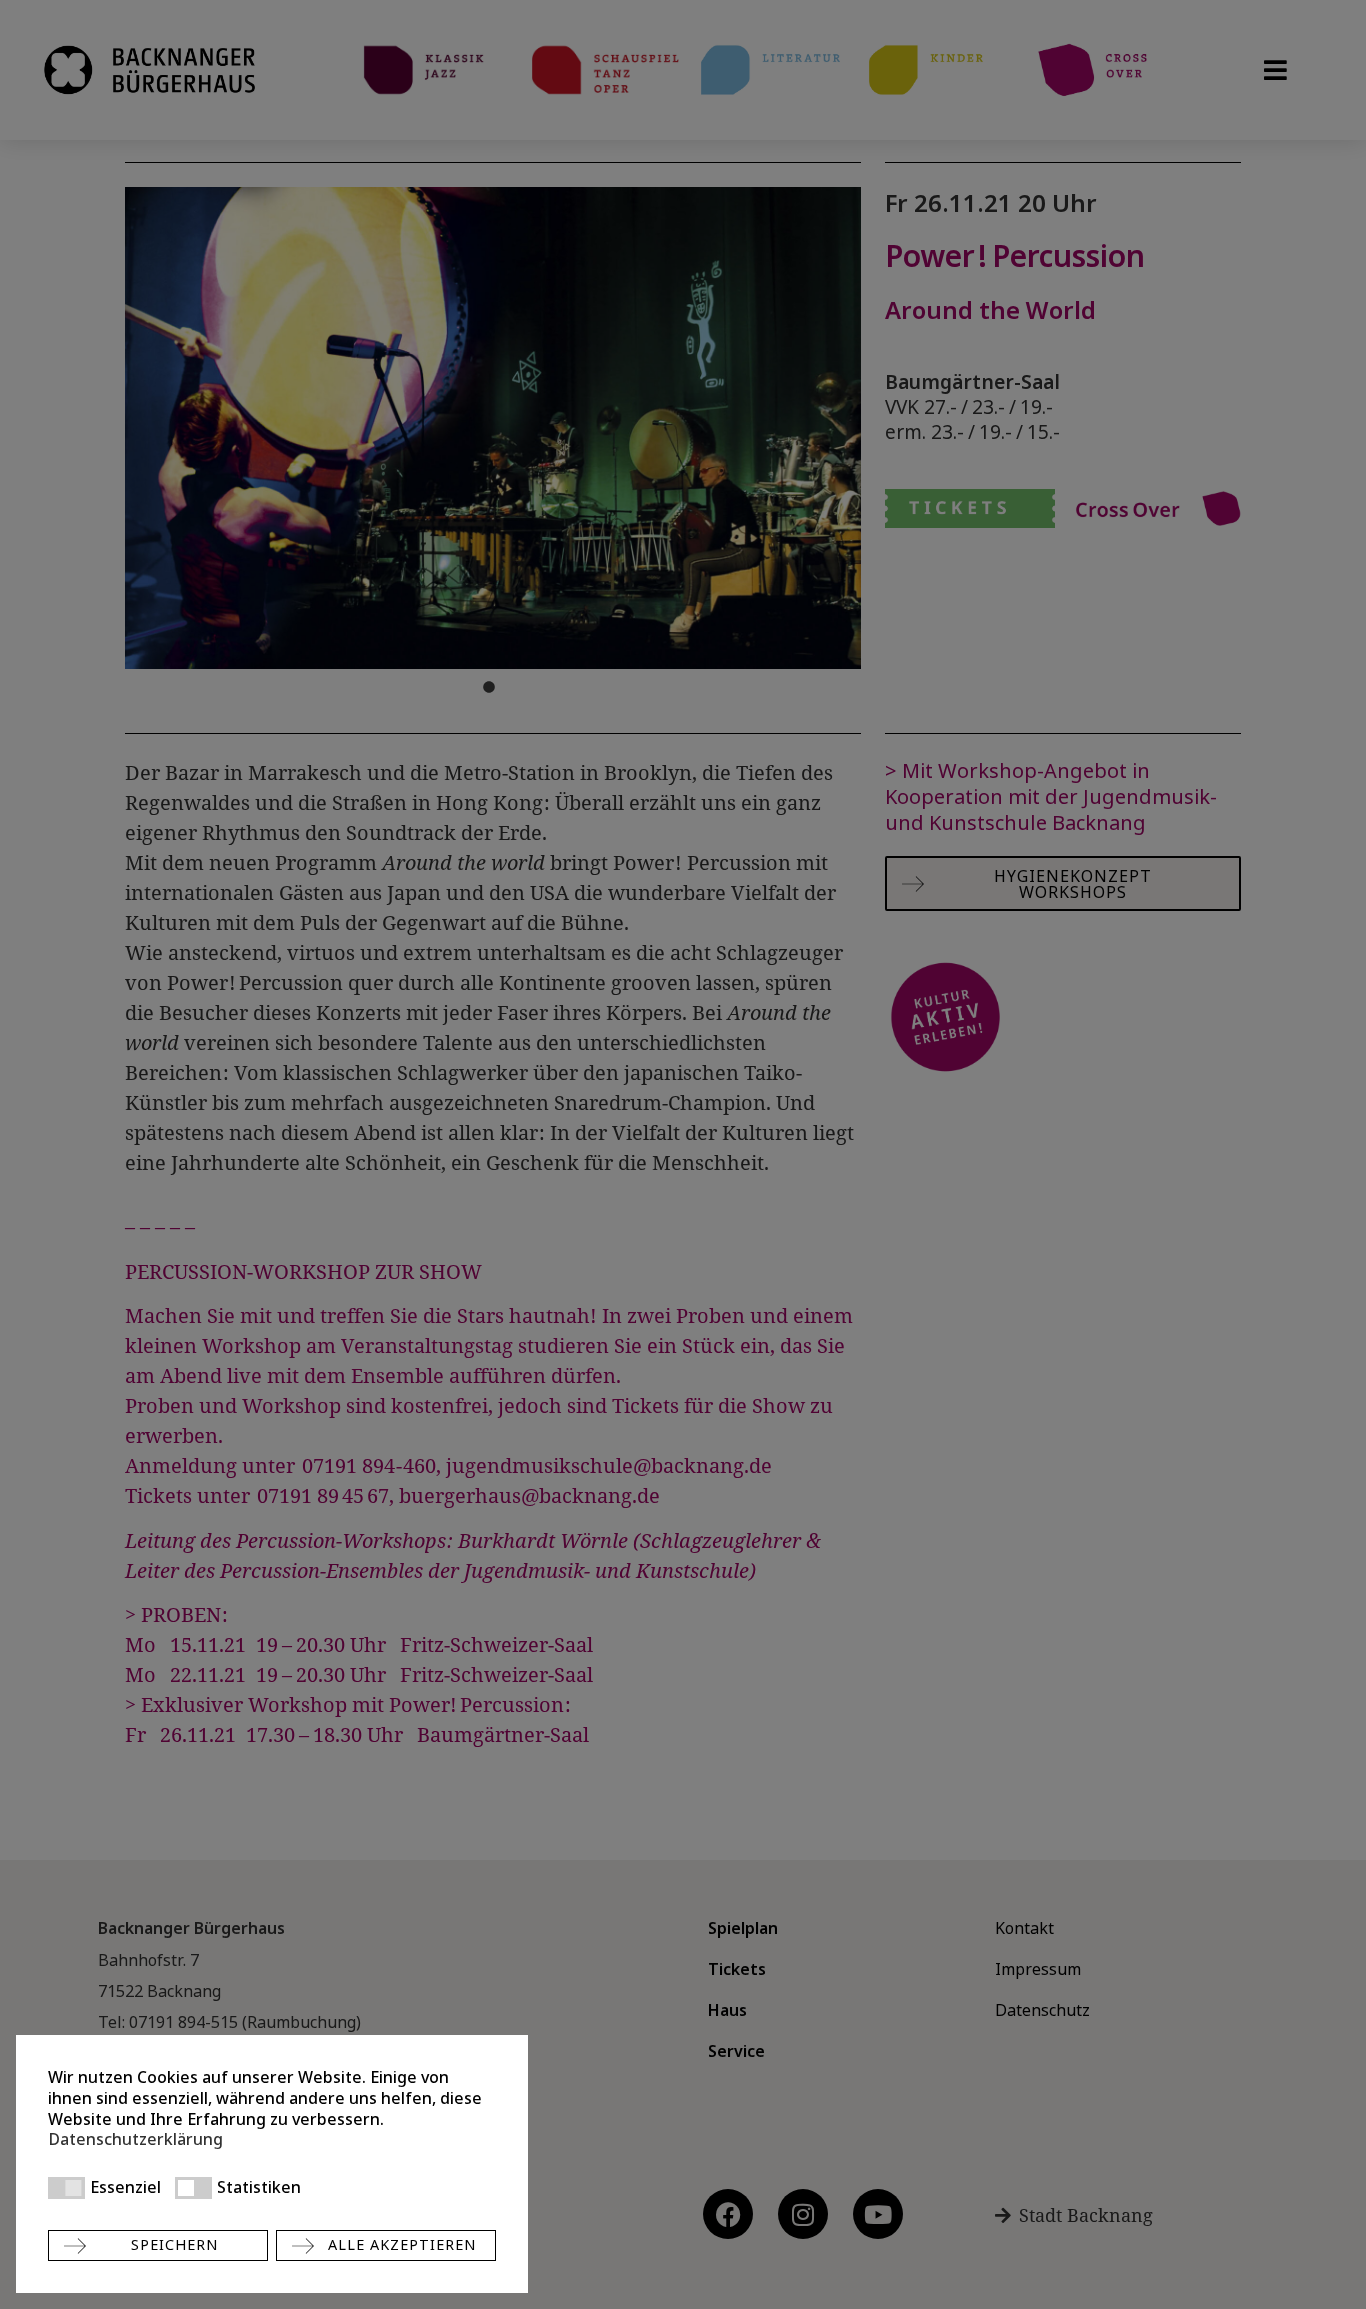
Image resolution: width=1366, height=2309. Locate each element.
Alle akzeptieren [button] (402, 2244)
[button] (66, 2188)
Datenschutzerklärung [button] (135, 2139)
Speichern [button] (174, 2244)
